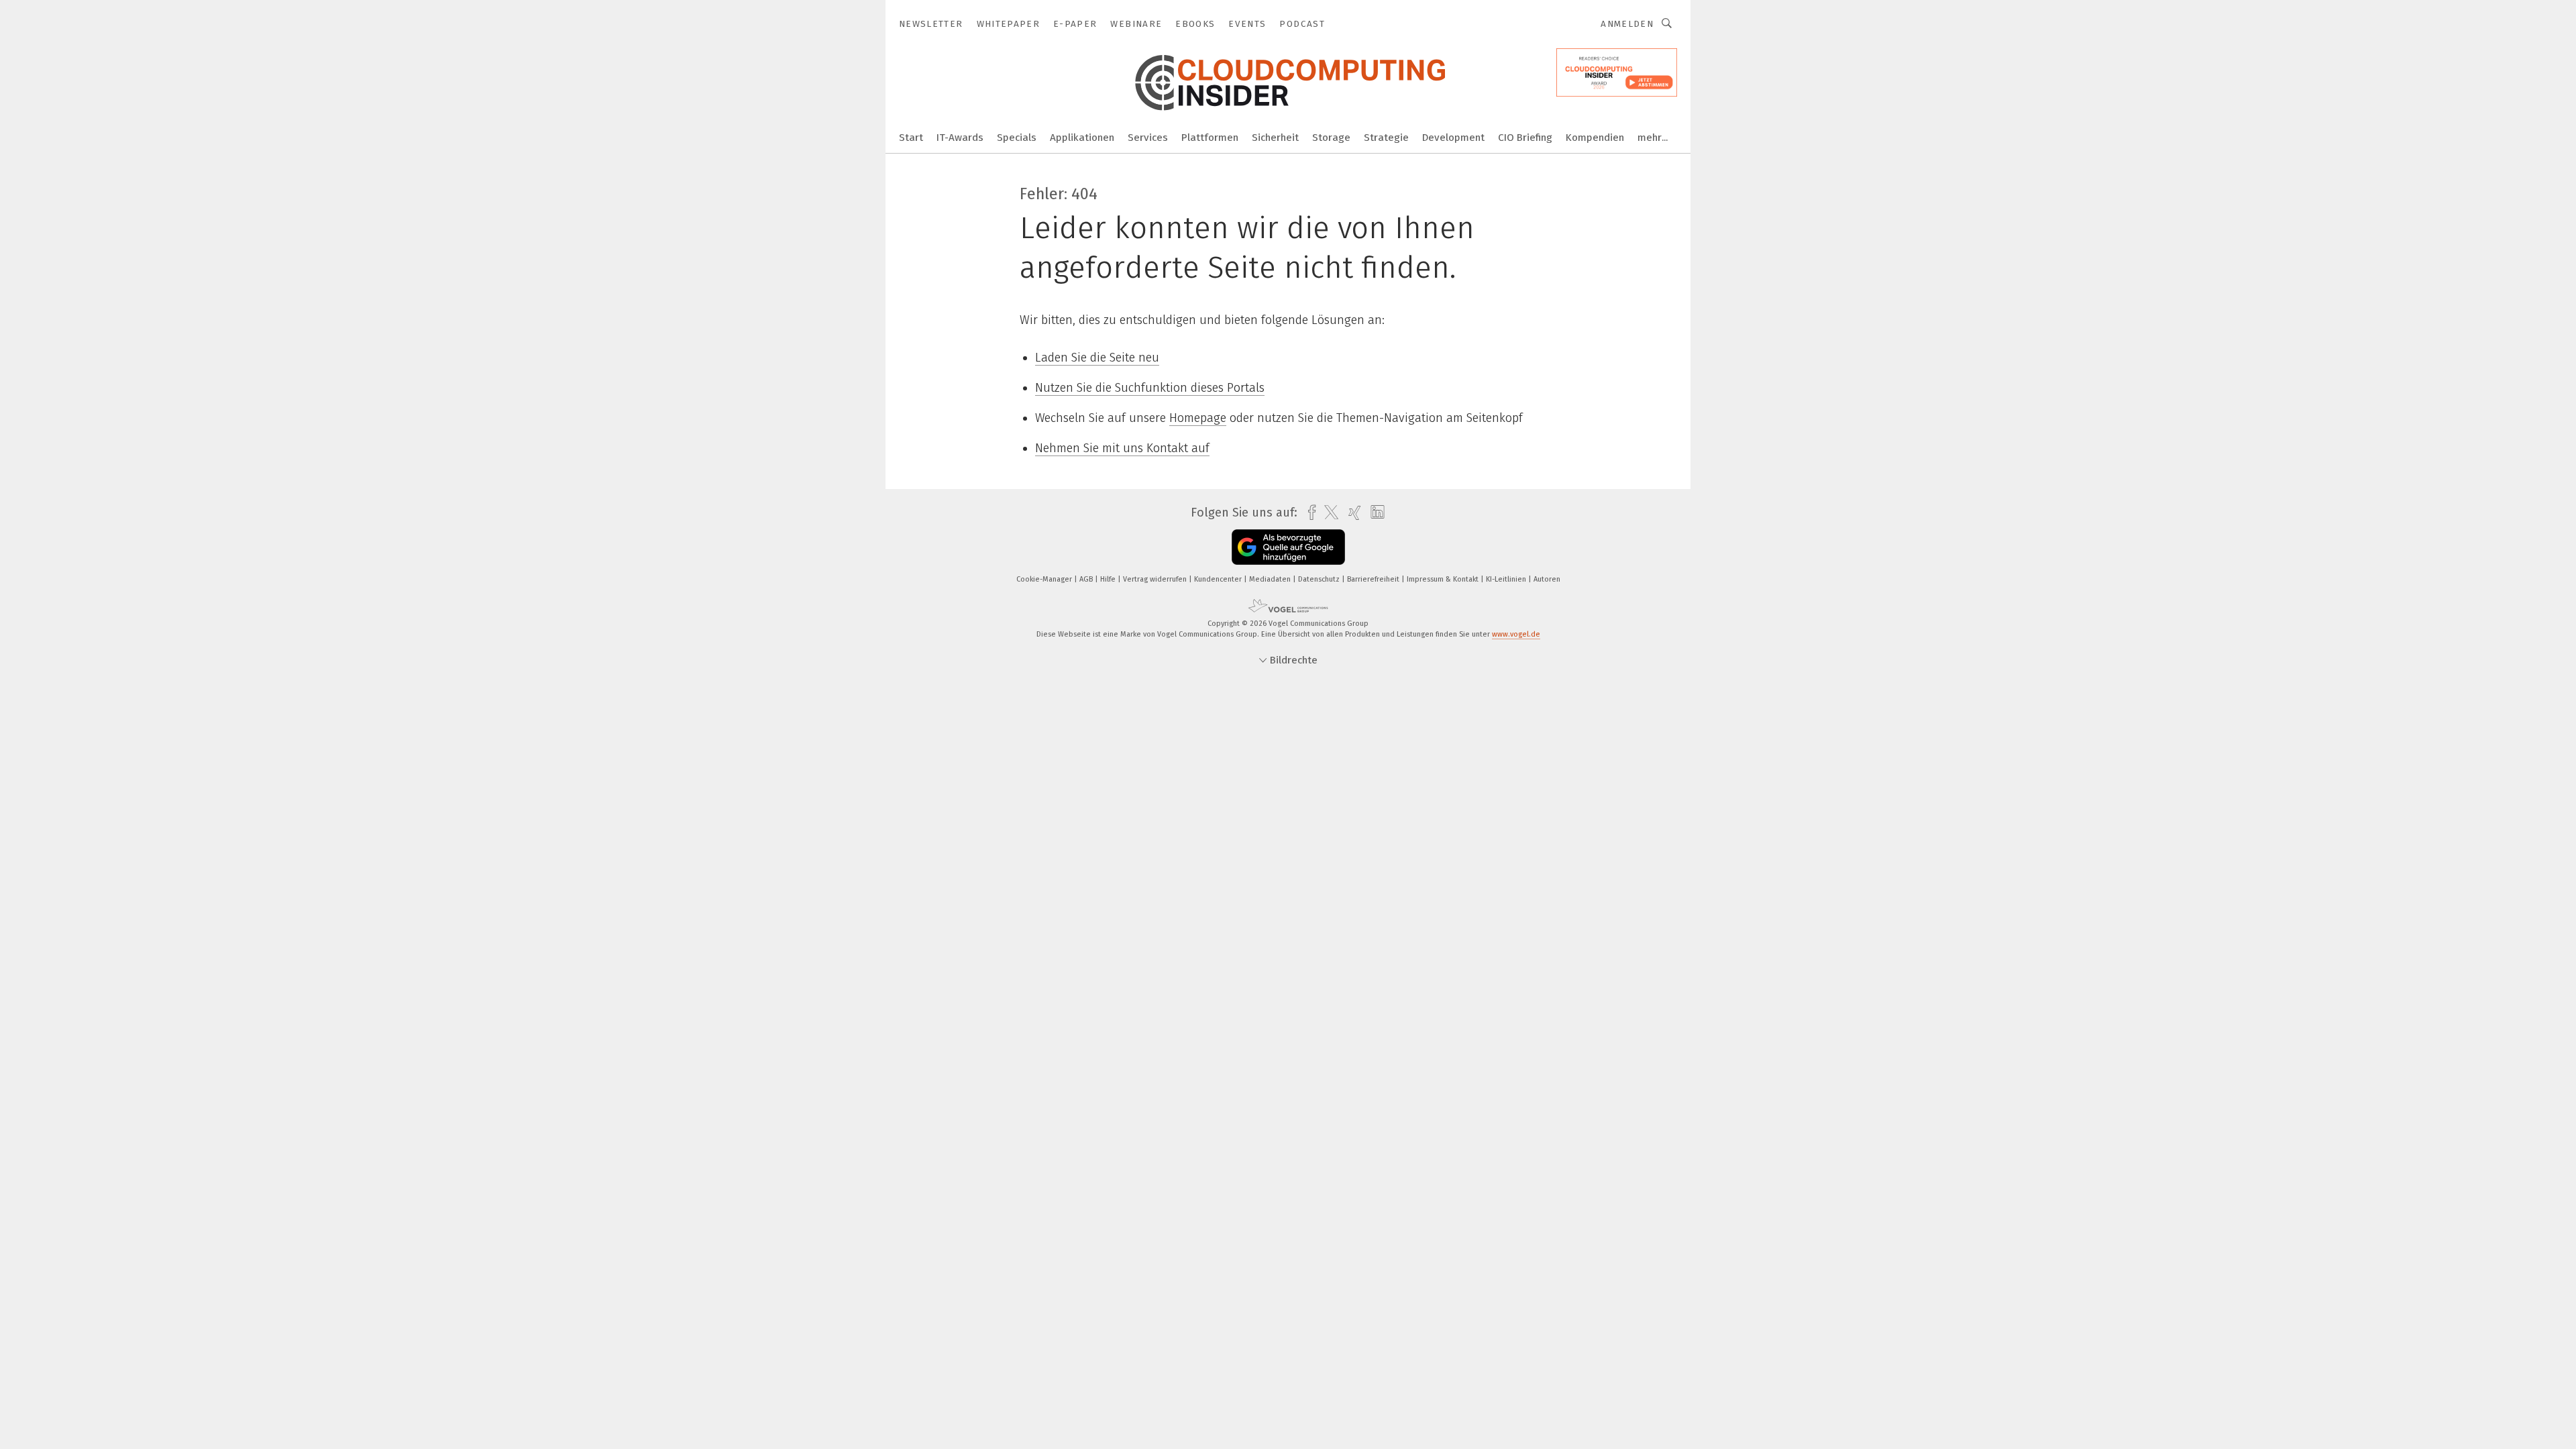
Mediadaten (1271, 579)
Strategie (1386, 138)
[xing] (1351, 513)
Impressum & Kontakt (1444, 579)
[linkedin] (1374, 513)
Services (1148, 138)
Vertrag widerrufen (1156, 579)
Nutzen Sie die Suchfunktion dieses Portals (1150, 388)
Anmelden (1627, 24)
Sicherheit (1275, 138)
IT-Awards (960, 138)
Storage (1331, 138)
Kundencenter (1219, 579)
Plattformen (1210, 138)
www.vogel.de (1516, 634)
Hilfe (1109, 579)
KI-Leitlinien (1507, 579)
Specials (1017, 138)
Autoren (1547, 579)
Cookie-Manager (1045, 579)
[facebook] (1308, 513)
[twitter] (1328, 513)
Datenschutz (1320, 579)
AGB (1087, 579)
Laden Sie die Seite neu (1097, 358)
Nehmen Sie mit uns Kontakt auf (1122, 448)
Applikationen (1082, 138)
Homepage (1198, 418)
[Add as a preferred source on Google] (1288, 547)
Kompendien (1595, 138)
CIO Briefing (1525, 138)
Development (1453, 138)
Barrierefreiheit (1374, 579)
